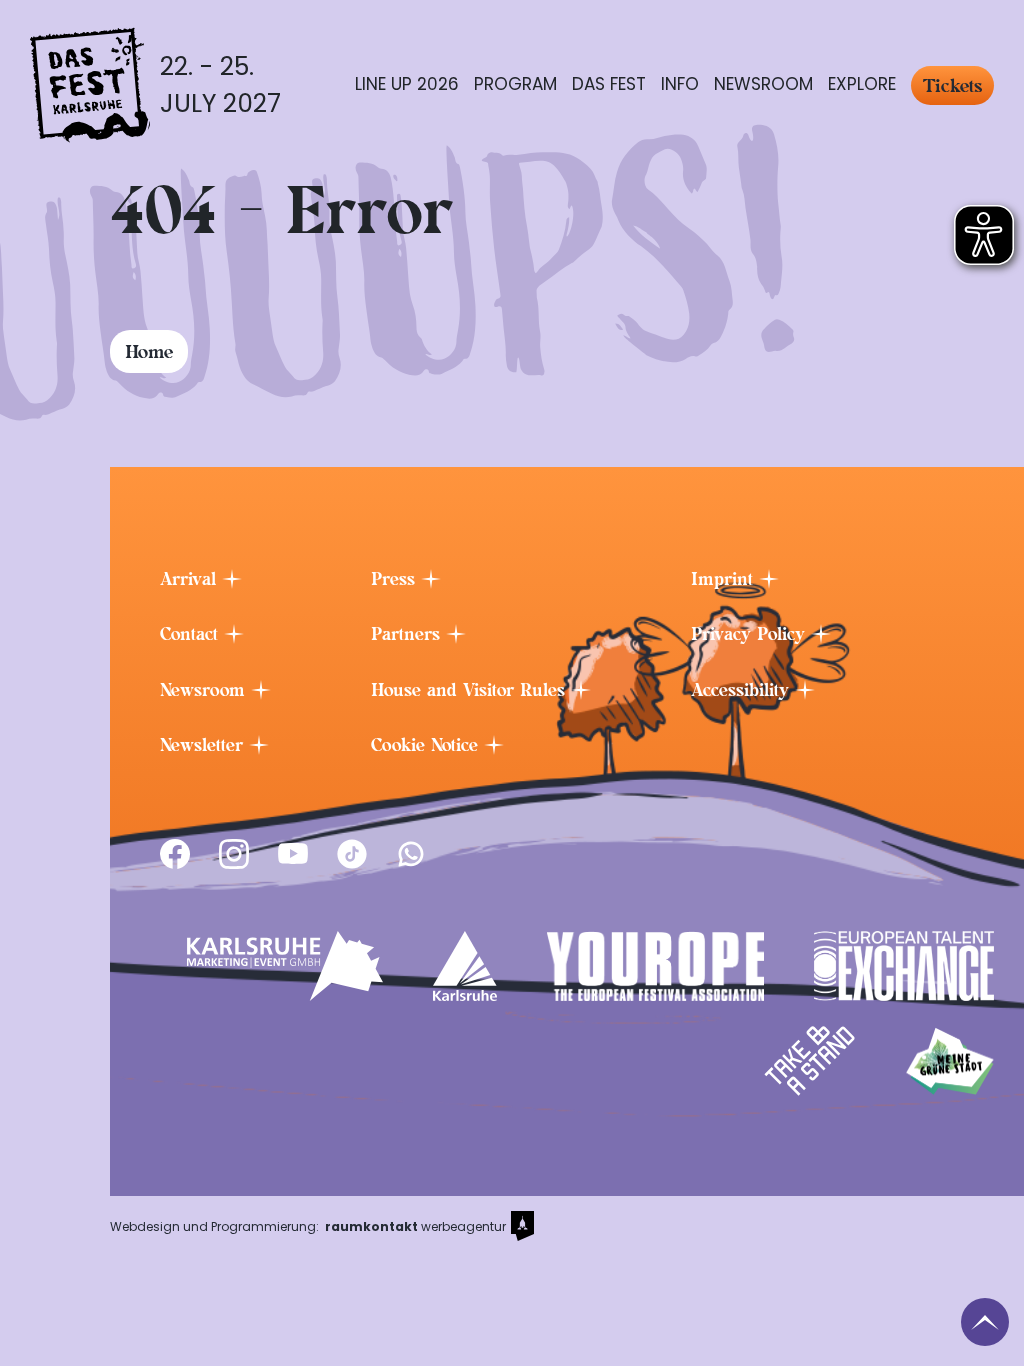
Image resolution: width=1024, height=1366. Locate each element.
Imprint (725, 579)
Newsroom (763, 84)
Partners (408, 634)
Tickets (952, 85)
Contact (192, 634)
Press (396, 579)
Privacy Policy (751, 634)
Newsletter (204, 745)
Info (680, 84)
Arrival (191, 579)
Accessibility (743, 690)
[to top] (985, 1322)
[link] (175, 854)
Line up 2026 (407, 84)
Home (149, 351)
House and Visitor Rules (471, 690)
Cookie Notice (427, 745)
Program (515, 84)
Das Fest (609, 84)
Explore (862, 84)
